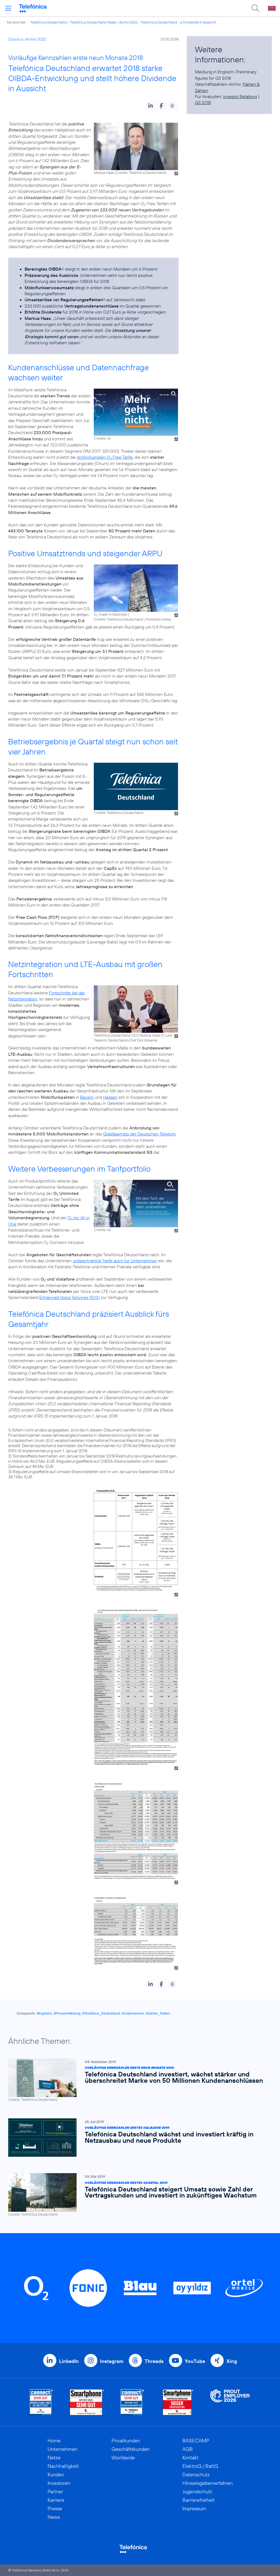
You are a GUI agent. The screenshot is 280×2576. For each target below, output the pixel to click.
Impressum (194, 2508)
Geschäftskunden (131, 2449)
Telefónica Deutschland (49, 22)
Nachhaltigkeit (63, 2466)
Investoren (59, 2483)
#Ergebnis (44, 2013)
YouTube (195, 2361)
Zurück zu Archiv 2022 (27, 39)
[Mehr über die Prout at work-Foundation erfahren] (230, 2402)
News (54, 2517)
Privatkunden (126, 2441)
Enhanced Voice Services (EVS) (70, 1297)
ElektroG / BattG (200, 2466)
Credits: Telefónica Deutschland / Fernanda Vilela (132, 619)
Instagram (112, 2361)
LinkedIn (69, 2361)
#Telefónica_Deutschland (101, 2013)
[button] (151, 106)
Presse (55, 2508)
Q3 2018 (203, 102)
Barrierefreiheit (199, 2500)
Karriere (56, 2500)
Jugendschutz (197, 2492)
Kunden (56, 2475)
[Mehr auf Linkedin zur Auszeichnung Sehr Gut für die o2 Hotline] (132, 2402)
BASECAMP (196, 2441)
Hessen (110, 1097)
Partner (55, 2492)
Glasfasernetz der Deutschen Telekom (139, 1134)
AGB (188, 2449)
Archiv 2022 (128, 22)
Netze (54, 2458)
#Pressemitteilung (67, 2013)
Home (54, 2441)
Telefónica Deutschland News (93, 22)
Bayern (87, 1097)
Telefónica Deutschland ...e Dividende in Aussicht (178, 22)
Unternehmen (62, 2449)
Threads (154, 2361)
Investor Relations (240, 96)
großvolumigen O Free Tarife (105, 457)
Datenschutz (196, 2475)
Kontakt (190, 2458)
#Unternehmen (133, 2013)
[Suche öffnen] (255, 8)
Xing (232, 2361)
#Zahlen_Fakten (158, 2013)
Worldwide (123, 2458)
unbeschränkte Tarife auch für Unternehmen (115, 1261)
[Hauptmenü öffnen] (8, 8)
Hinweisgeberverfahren (208, 2483)
